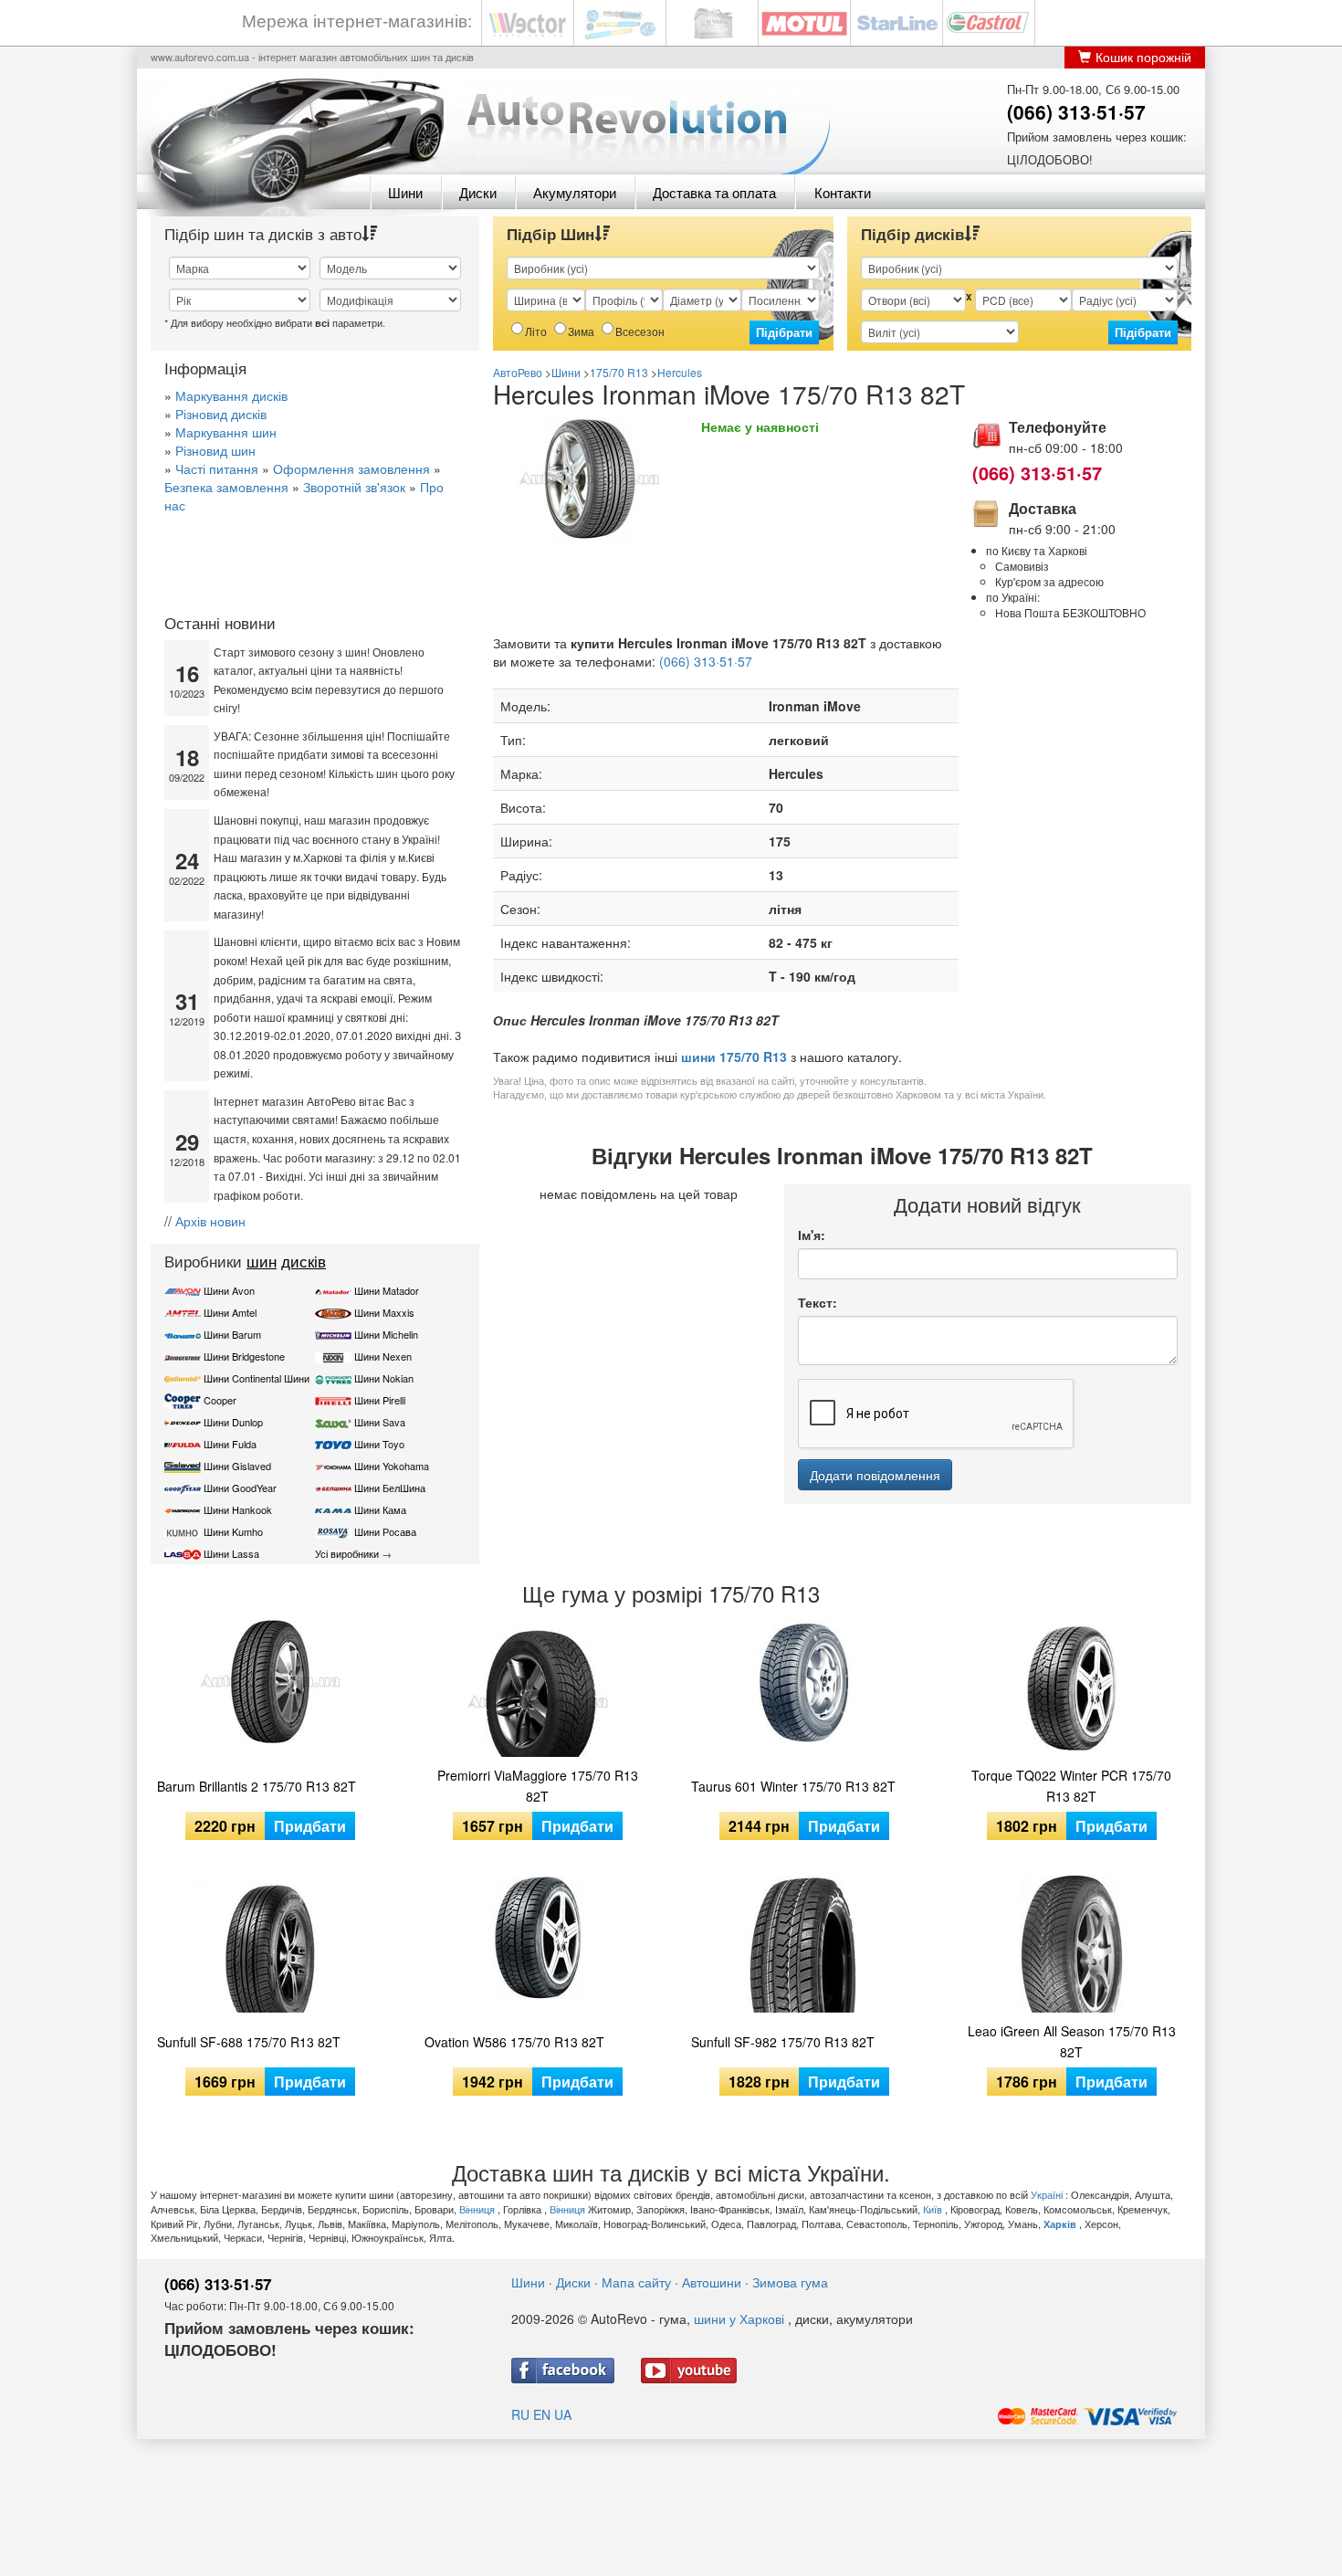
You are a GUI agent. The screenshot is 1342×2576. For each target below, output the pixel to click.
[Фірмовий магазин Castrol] (989, 21)
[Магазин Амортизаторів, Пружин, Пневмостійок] (620, 21)
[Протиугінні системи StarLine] (896, 21)
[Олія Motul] (804, 21)
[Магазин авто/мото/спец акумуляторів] (712, 21)
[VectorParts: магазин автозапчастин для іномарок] (528, 21)
